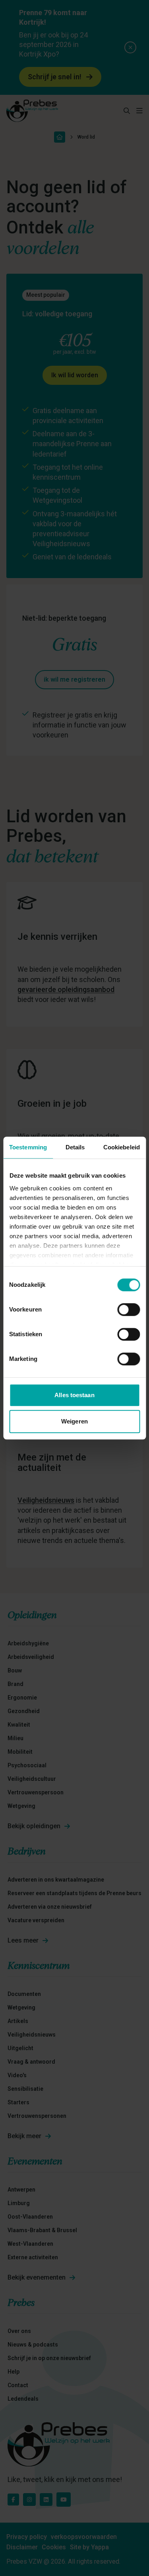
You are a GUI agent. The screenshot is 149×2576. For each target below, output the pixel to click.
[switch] (129, 1310)
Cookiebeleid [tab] (122, 1147)
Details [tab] (75, 1147)
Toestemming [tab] (28, 1147)
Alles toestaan (74, 1395)
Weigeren (74, 1421)
